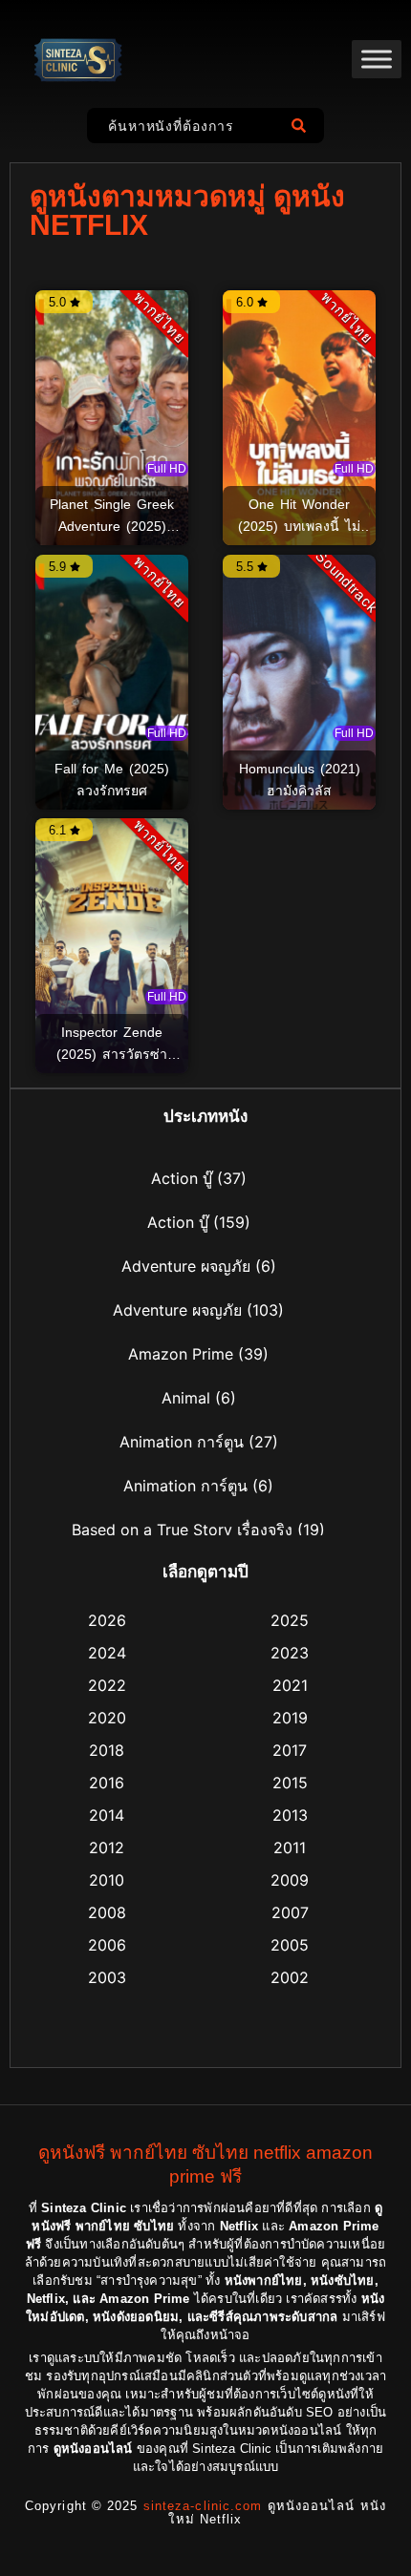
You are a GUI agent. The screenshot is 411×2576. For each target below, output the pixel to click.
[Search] (303, 126)
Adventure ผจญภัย (186, 1266)
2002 (290, 1977)
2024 (107, 1653)
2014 (107, 1815)
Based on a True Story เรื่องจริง (182, 1530)
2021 (290, 1685)
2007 (290, 1912)
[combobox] (184, 126)
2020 (107, 1718)
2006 (107, 1945)
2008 (107, 1912)
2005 (290, 1945)
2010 (107, 1880)
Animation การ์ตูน (182, 1442)
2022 (107, 1685)
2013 (290, 1815)
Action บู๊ (182, 1178)
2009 (290, 1880)
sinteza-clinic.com (203, 2506)
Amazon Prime (181, 1354)
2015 (290, 1783)
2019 (290, 1718)
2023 (290, 1653)
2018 (107, 1750)
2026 (107, 1620)
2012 (107, 1848)
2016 (107, 1783)
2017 (290, 1750)
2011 (290, 1848)
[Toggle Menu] (377, 59)
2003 (107, 1977)
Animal (186, 1398)
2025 (290, 1620)
